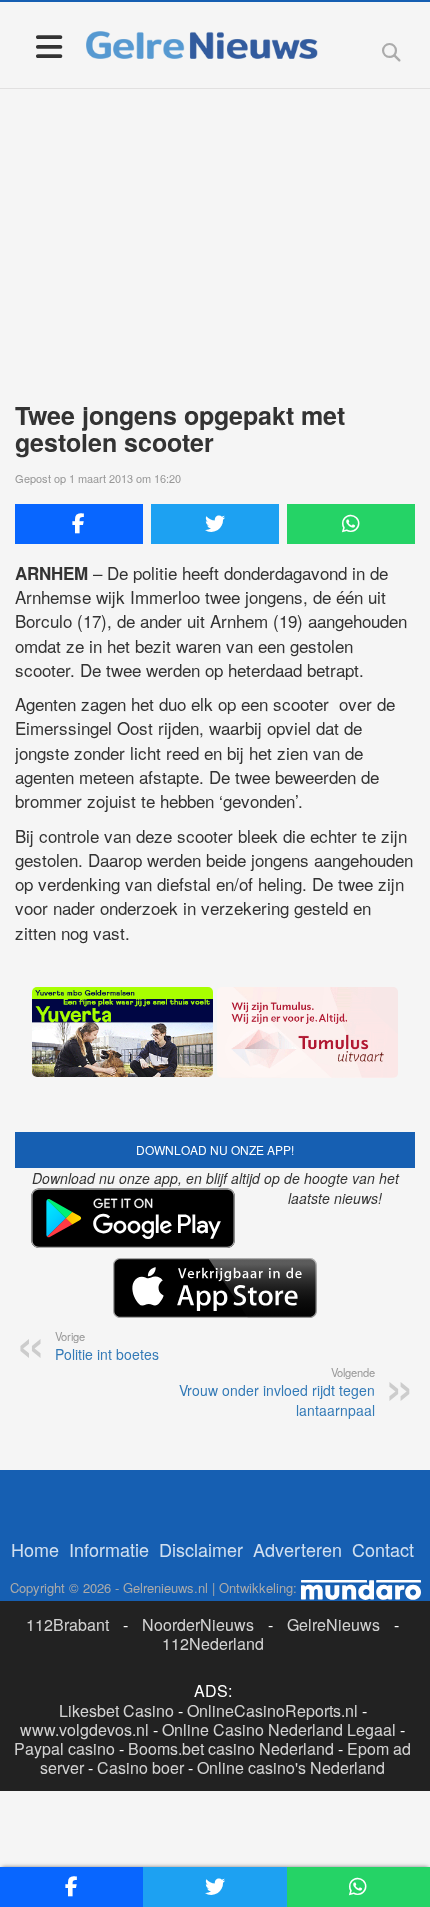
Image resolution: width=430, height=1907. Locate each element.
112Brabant (67, 1624)
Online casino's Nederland (291, 1767)
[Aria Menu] (48, 45)
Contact (383, 1549)
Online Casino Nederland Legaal (279, 1729)
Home (35, 1549)
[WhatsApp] (351, 524)
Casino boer (140, 1767)
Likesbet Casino (116, 1710)
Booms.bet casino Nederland (231, 1748)
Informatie (109, 1549)
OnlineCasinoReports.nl (272, 1710)
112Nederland (213, 1643)
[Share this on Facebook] (79, 524)
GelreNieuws (333, 1624)
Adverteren (297, 1549)
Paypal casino (64, 1748)
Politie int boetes (107, 1346)
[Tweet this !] (215, 524)
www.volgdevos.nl (84, 1729)
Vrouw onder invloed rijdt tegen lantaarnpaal (277, 1392)
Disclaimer (201, 1549)
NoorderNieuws (198, 1624)
